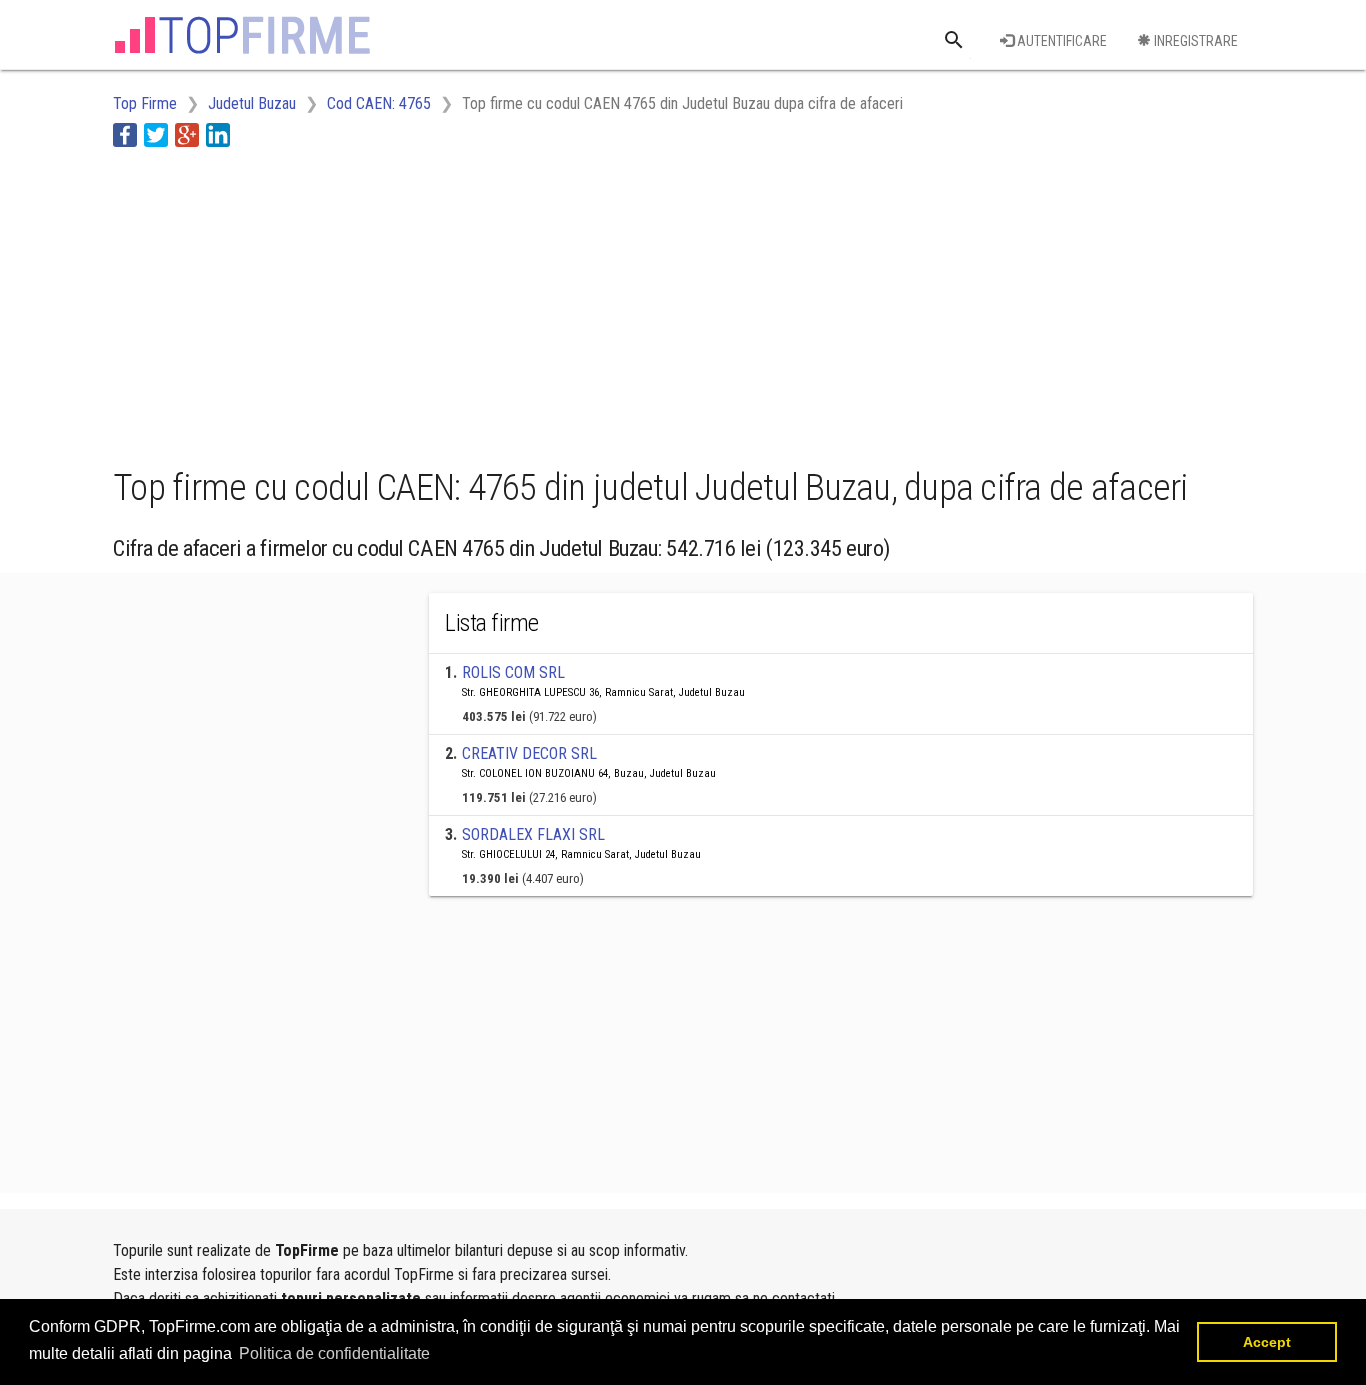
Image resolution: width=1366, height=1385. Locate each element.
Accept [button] (1267, 1342)
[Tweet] (156, 134)
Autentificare (1060, 41)
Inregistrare (1194, 41)
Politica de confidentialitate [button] (334, 1353)
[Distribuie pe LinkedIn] (218, 134)
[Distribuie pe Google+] (187, 134)
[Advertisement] (477, 303)
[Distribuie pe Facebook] (125, 134)
